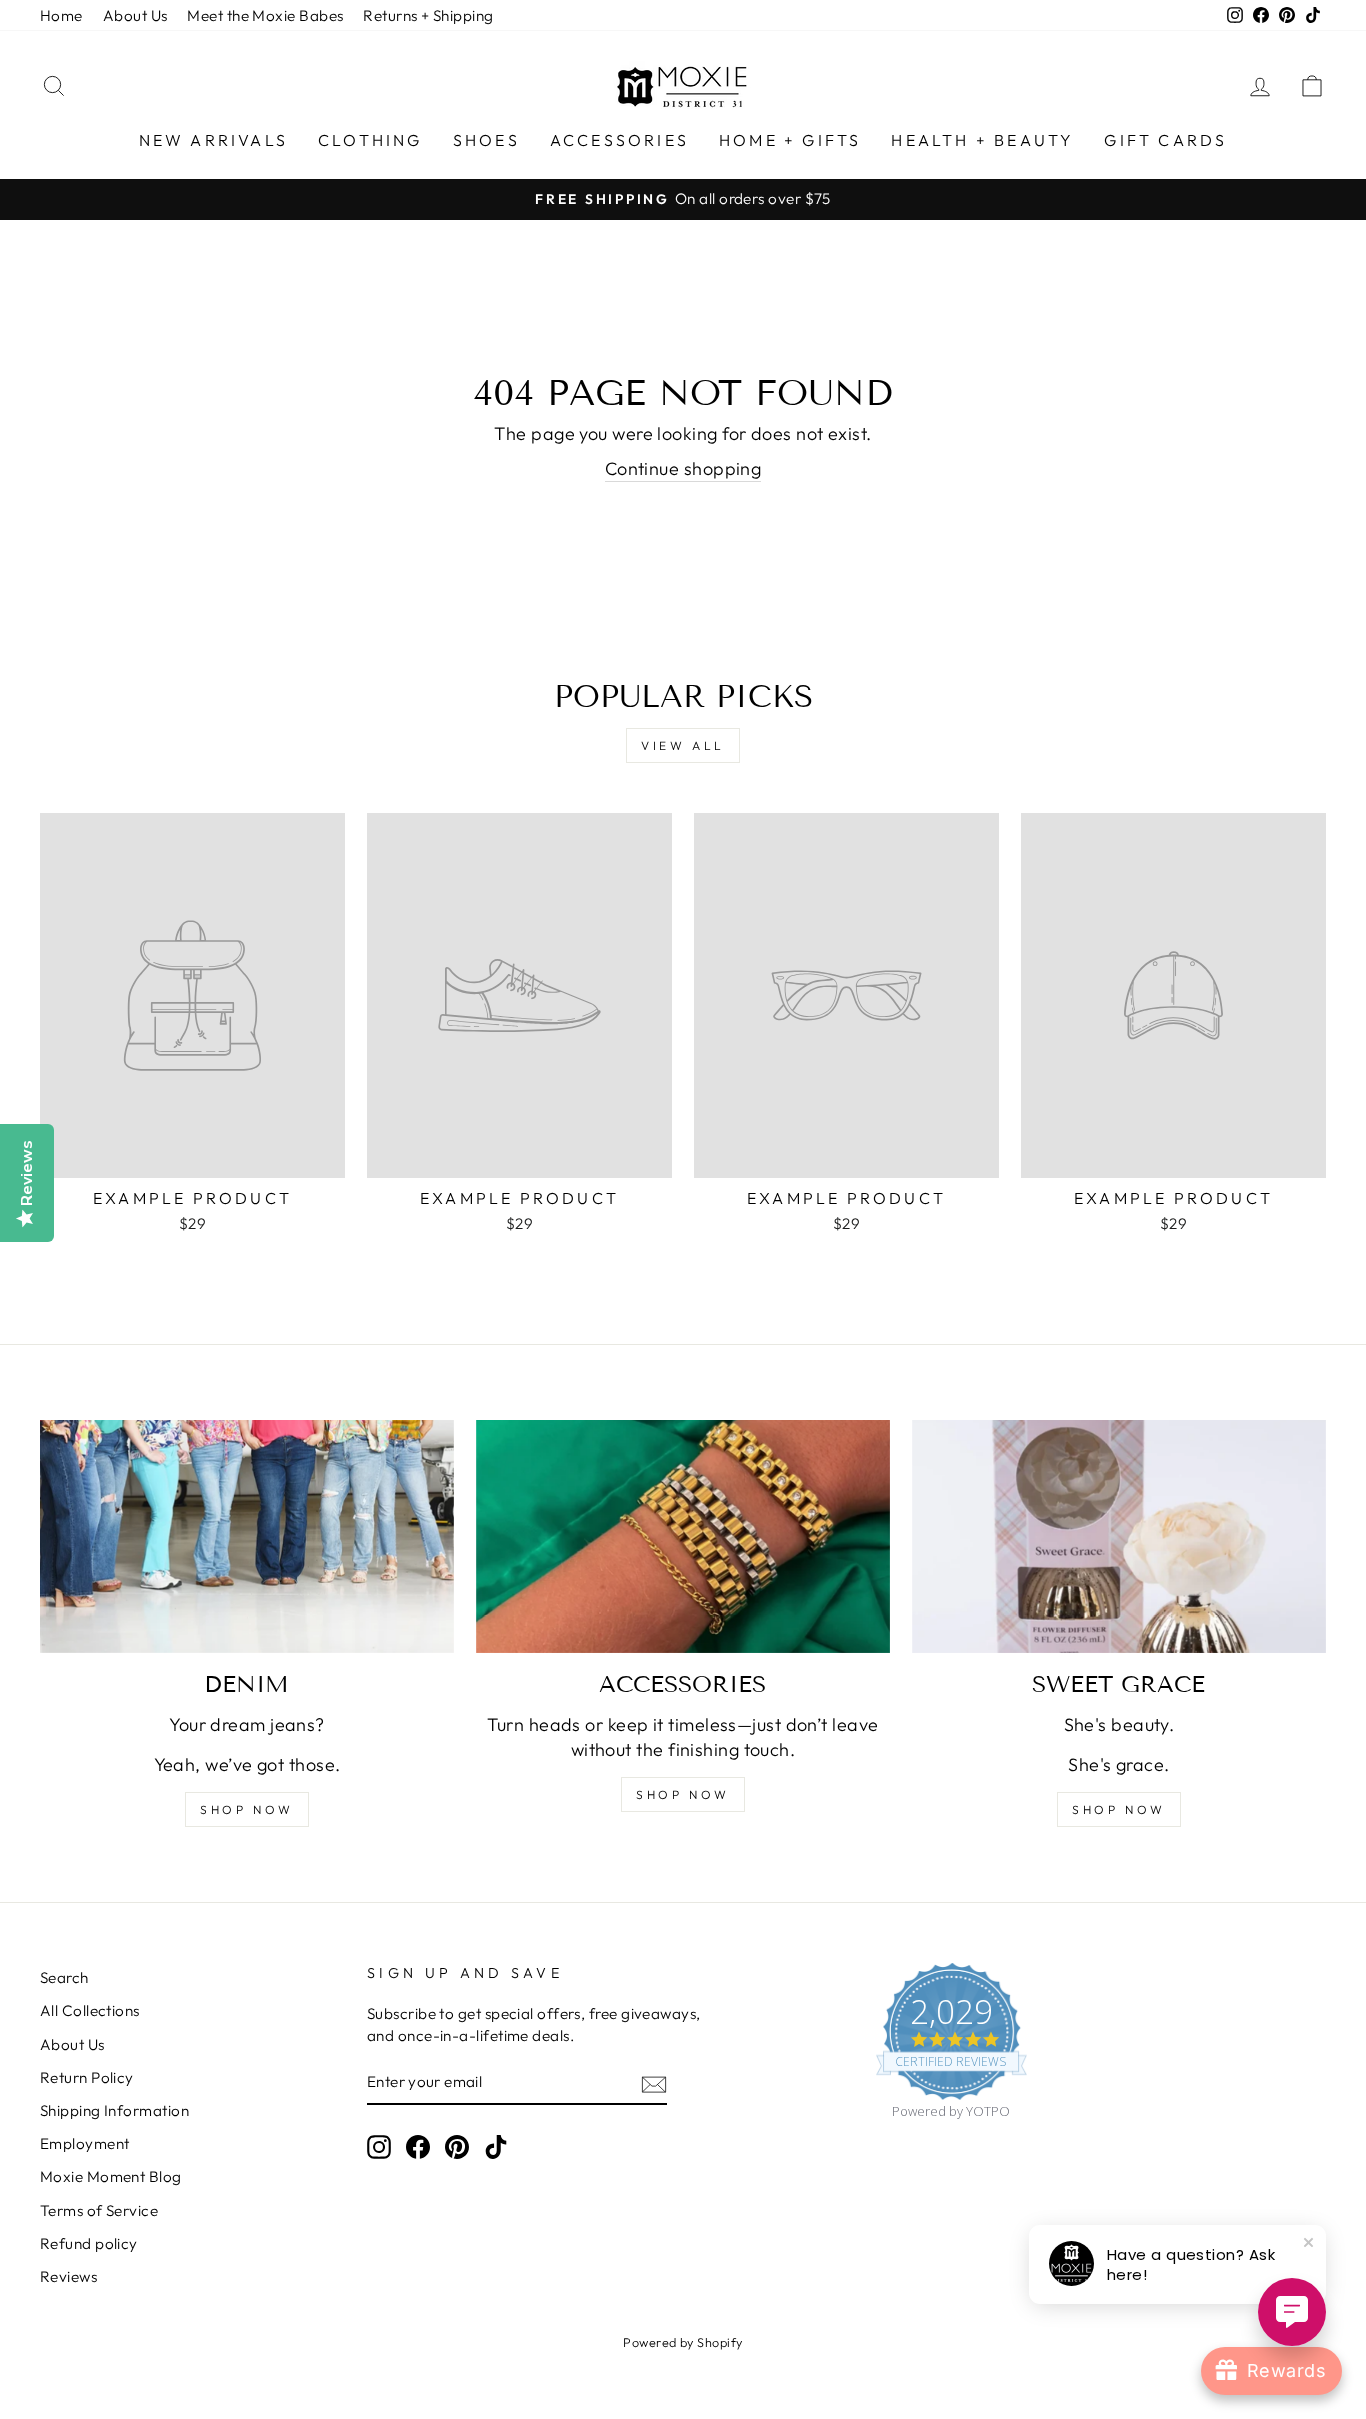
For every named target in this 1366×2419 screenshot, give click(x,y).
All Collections (90, 2010)
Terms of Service (99, 2210)
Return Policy (87, 2077)
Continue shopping (683, 468)
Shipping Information (114, 2110)
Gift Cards (1165, 140)
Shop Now (1119, 1809)
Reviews (68, 2276)
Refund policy (89, 2243)
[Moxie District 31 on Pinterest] (457, 2147)
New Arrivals (213, 140)
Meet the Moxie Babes (265, 15)
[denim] (247, 1536)
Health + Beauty (982, 140)
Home (61, 15)
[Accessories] (683, 1536)
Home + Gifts (790, 140)
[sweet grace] (1119, 1536)
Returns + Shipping (428, 15)
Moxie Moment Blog (111, 2176)
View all (683, 745)
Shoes (486, 140)
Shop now (247, 1809)
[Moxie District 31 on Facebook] (418, 2147)
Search (64, 1977)
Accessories (619, 140)
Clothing (370, 140)
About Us (135, 15)
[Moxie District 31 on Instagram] (379, 2147)
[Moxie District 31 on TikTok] (496, 2147)
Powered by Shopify (682, 2342)
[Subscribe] (654, 2082)
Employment (85, 2143)
